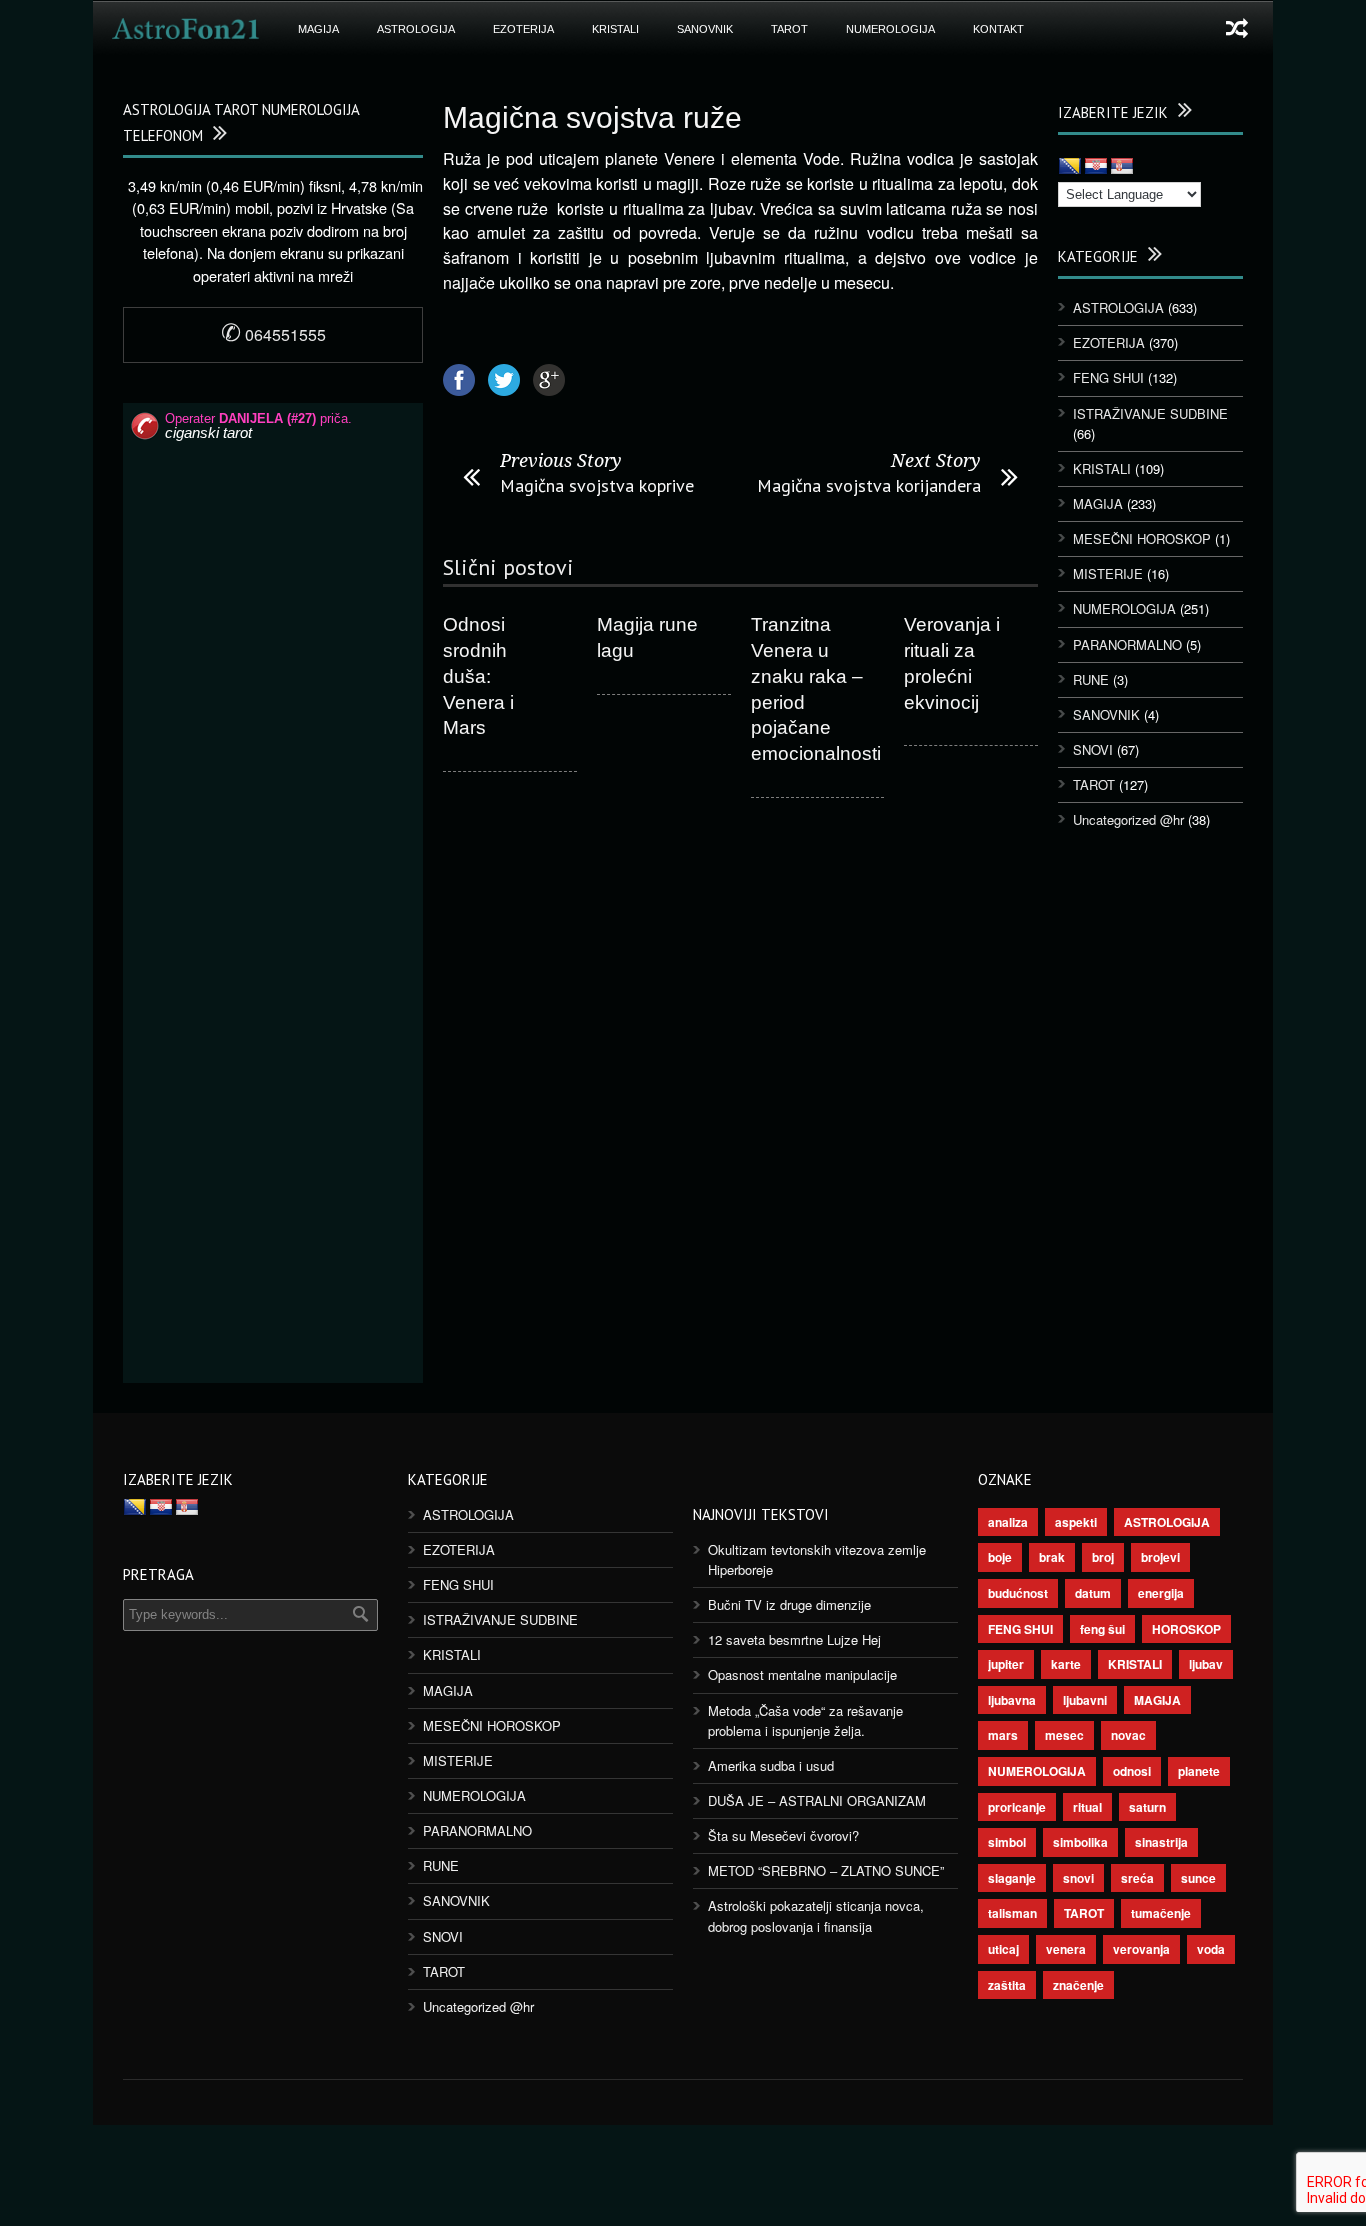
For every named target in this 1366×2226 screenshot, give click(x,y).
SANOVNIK (705, 29)
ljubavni (1085, 1700)
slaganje (1012, 1878)
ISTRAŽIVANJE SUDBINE (1150, 413)
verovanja (1141, 1949)
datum (1093, 1593)
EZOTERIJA (523, 29)
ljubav (1206, 1664)
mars (1003, 1735)
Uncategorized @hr (1128, 819)
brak (1052, 1557)
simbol (1007, 1842)
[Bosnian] (1070, 167)
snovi (1078, 1878)
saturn (1147, 1807)
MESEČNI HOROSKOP (1142, 538)
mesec (1064, 1735)
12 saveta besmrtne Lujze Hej (794, 1639)
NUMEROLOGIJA (890, 29)
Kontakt (998, 29)
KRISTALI (615, 29)
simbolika (1080, 1842)
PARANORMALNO (1127, 644)
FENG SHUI (1108, 377)
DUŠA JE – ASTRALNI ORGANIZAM (817, 1800)
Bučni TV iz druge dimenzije (789, 1604)
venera (1066, 1949)
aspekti (1076, 1522)
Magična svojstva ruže (592, 117)
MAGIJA (318, 29)
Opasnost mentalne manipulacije (802, 1674)
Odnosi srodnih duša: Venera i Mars (478, 676)
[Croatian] (1096, 167)
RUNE (1091, 679)
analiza (1008, 1522)
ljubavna (1012, 1700)
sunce (1198, 1878)
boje (1000, 1557)
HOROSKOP (1186, 1629)
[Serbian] (1122, 167)
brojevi (1160, 1557)
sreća (1137, 1878)
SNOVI (1093, 749)
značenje (1078, 1985)
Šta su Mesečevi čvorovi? (783, 1835)
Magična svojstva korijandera (869, 485)
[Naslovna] (186, 29)
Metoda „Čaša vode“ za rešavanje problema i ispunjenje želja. (805, 1720)
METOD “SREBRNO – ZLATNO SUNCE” (826, 1870)
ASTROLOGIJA (416, 29)
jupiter (1006, 1664)
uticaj (1003, 1949)
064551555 (273, 334)
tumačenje (1161, 1913)
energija (1161, 1593)
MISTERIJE (1108, 573)
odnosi (1132, 1771)
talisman (1012, 1913)
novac (1128, 1735)
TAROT (789, 29)
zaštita (1007, 1985)
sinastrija (1161, 1842)
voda (1211, 1949)
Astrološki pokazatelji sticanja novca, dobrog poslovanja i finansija (816, 1915)
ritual (1087, 1807)
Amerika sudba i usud (771, 1765)
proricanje (1017, 1807)
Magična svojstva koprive (597, 485)
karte (1066, 1664)
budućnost (1018, 1593)
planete (1199, 1771)
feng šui (1102, 1629)
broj (1103, 1557)
